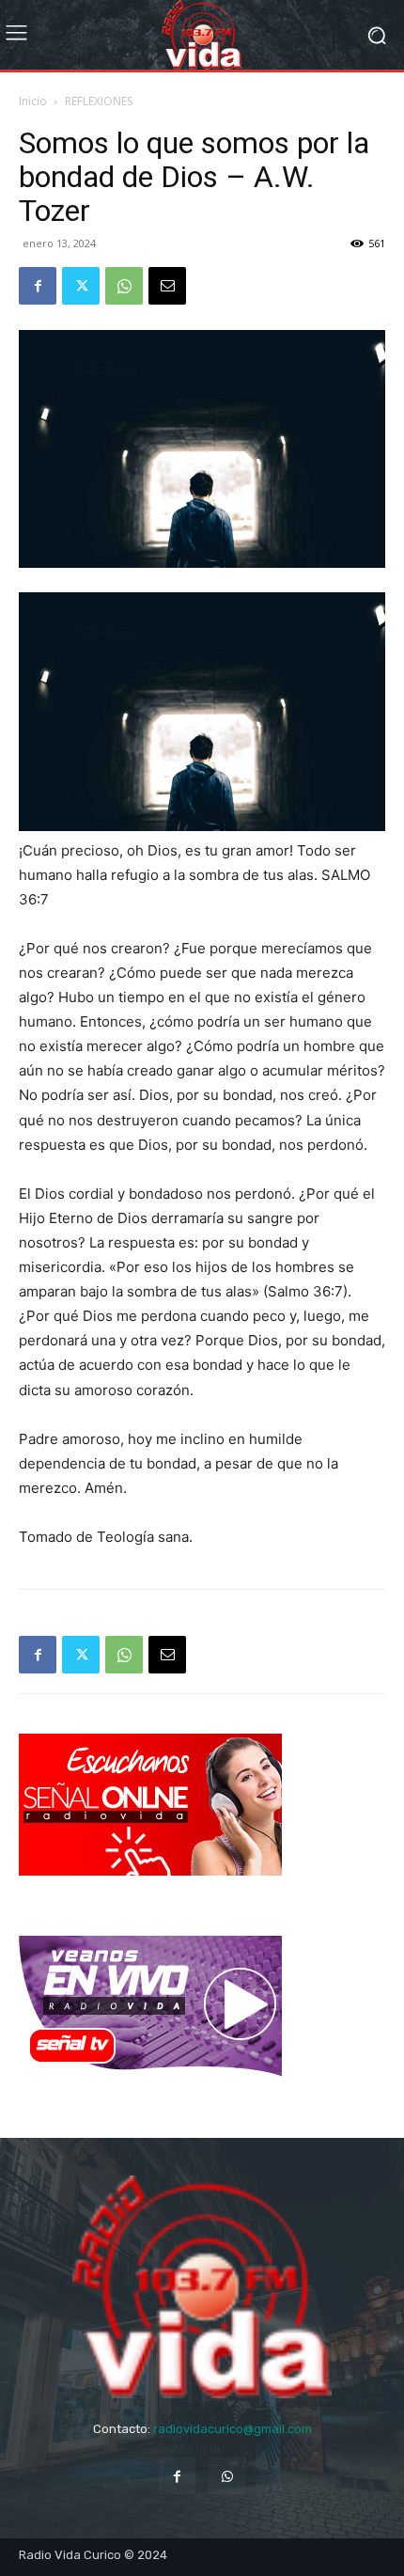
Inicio (33, 101)
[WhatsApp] (124, 286)
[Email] (167, 286)
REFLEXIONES (99, 101)
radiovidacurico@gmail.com (233, 2429)
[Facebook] (38, 286)
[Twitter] (81, 286)
